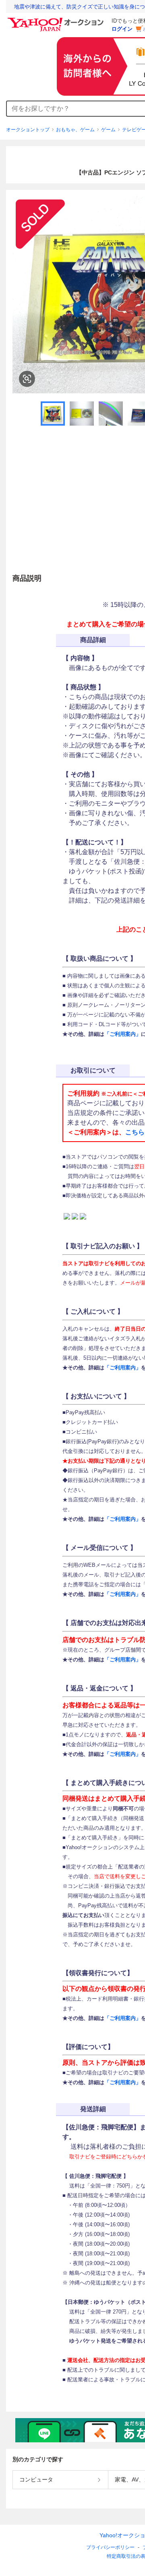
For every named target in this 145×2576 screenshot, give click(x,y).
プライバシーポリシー (110, 2547)
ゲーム (108, 130)
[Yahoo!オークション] (57, 20)
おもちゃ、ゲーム (75, 130)
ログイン (122, 29)
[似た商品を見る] (27, 379)
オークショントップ (28, 130)
